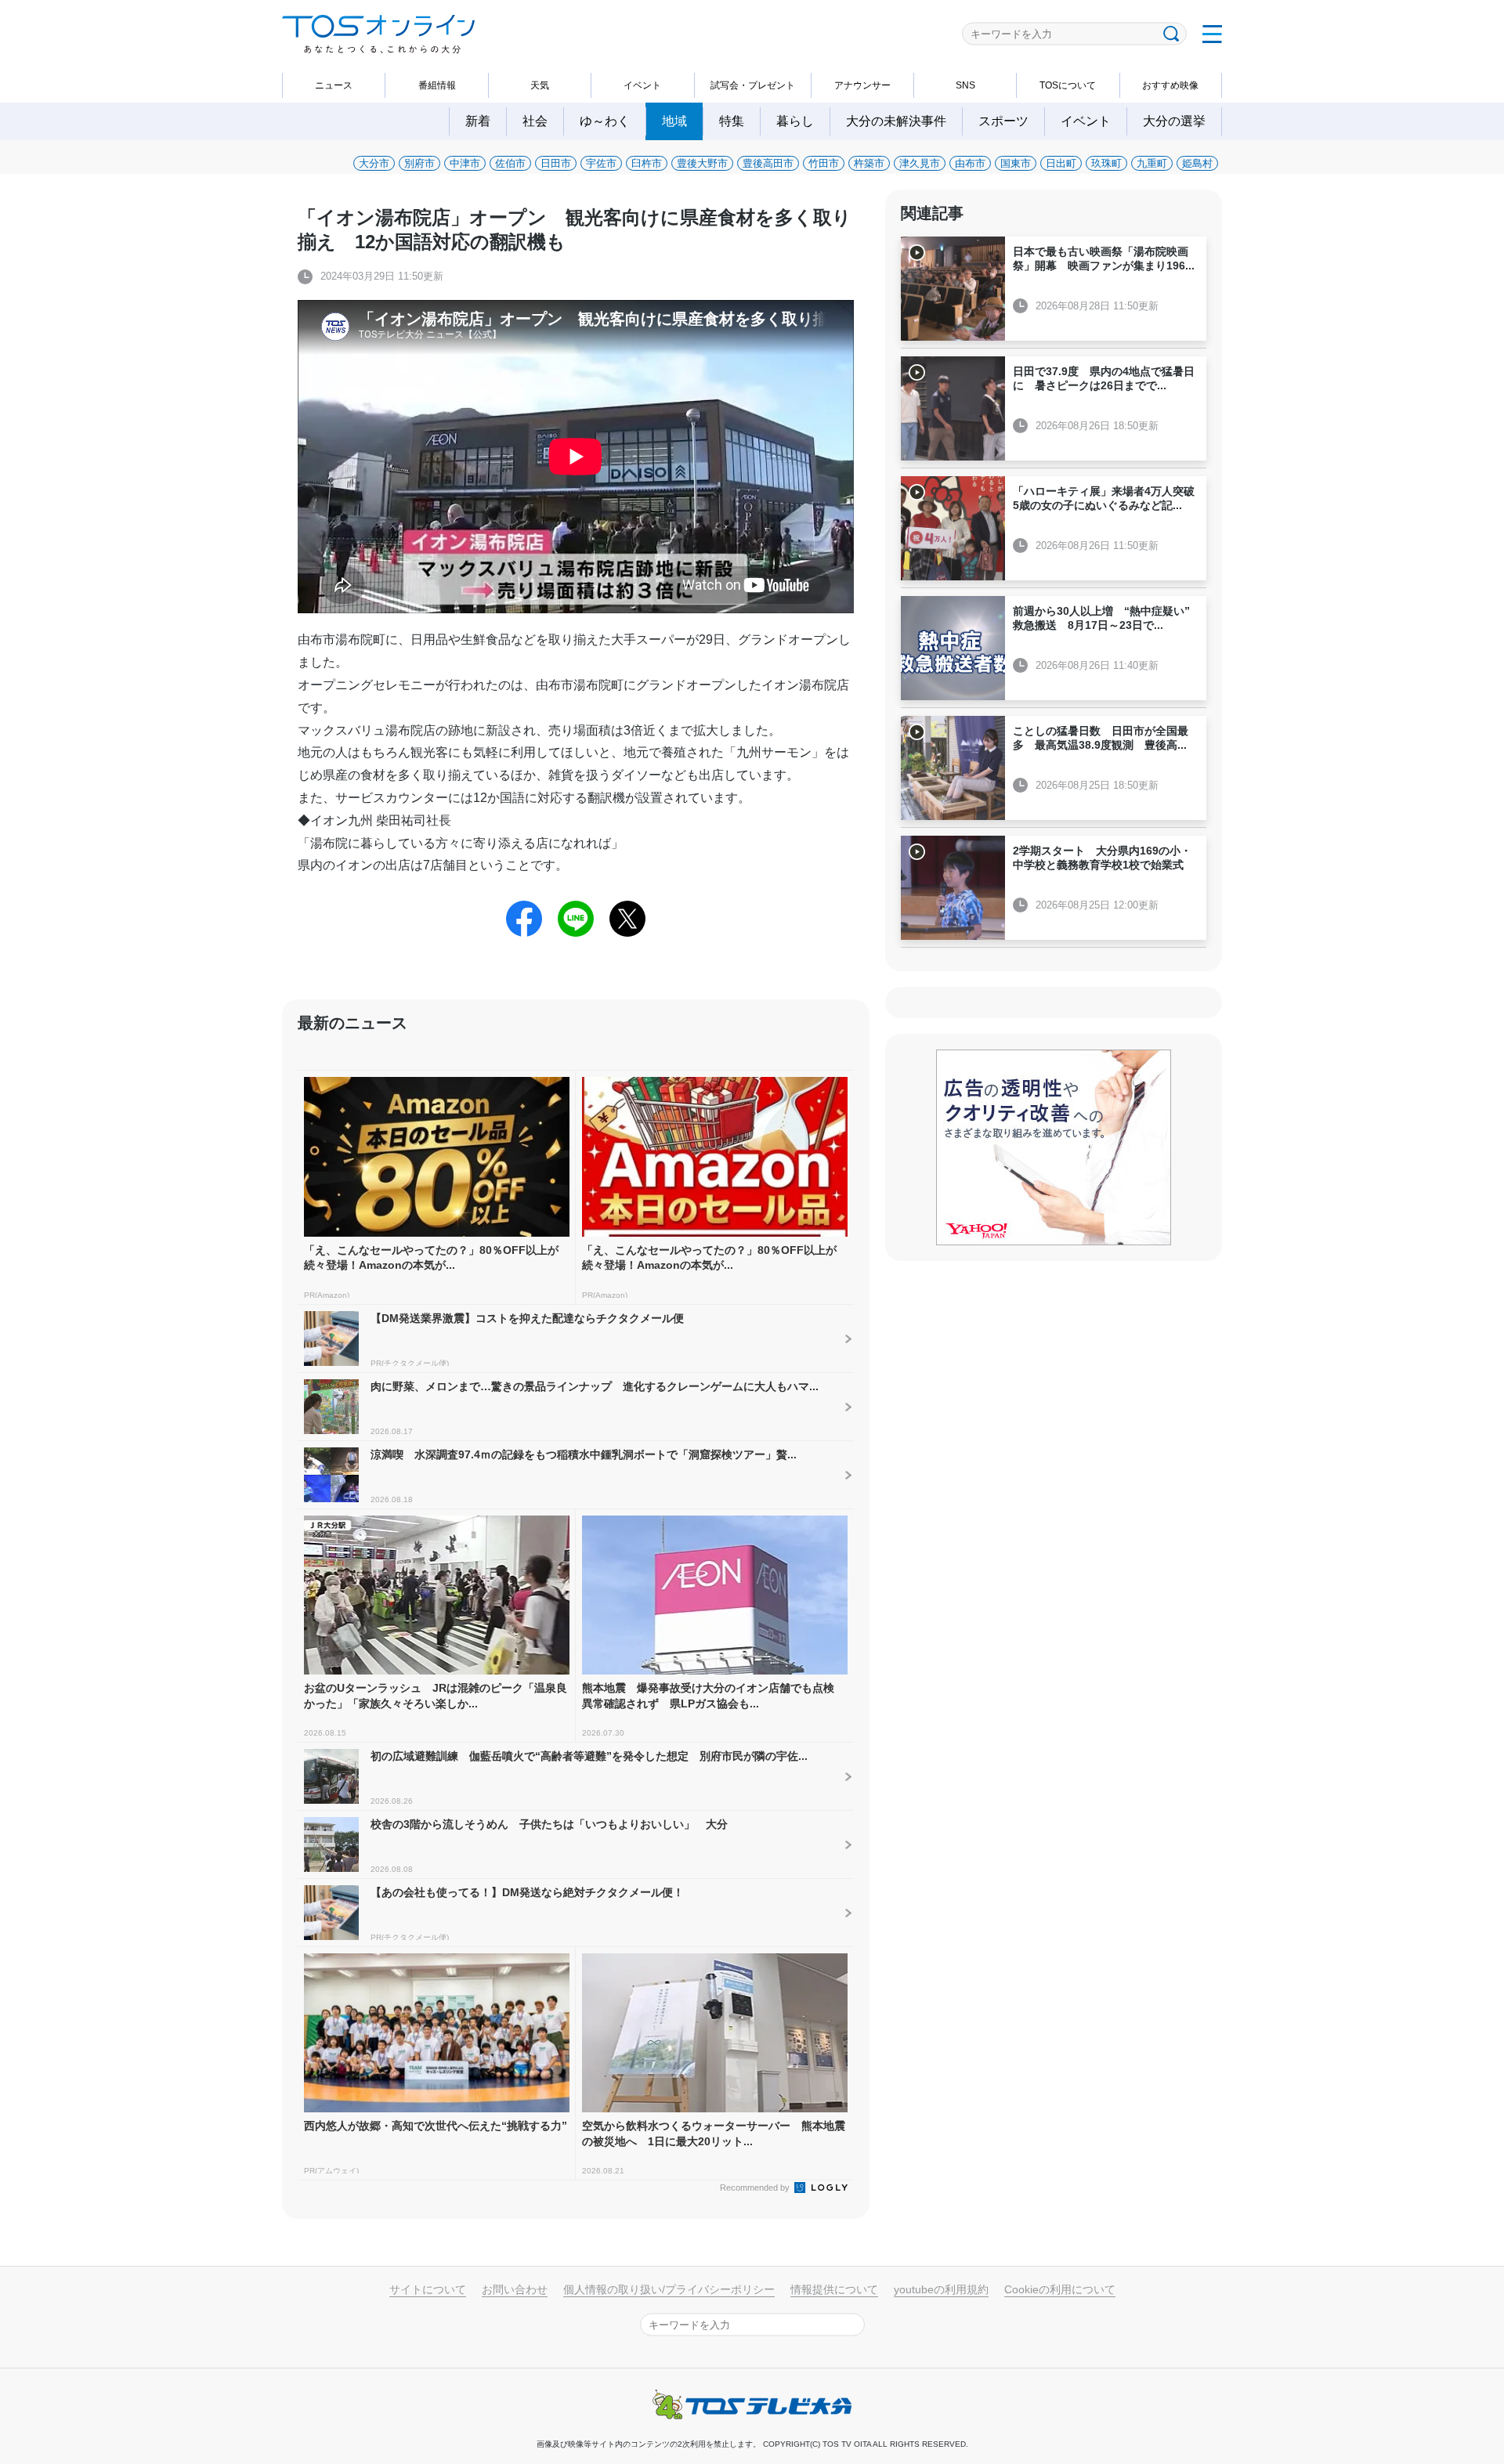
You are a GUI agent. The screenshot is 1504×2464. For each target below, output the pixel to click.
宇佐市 (601, 163)
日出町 (1061, 163)
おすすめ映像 (1170, 85)
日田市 (556, 163)
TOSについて (1068, 85)
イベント (642, 85)
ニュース (334, 85)
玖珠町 (1106, 163)
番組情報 (437, 85)
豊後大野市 (702, 163)
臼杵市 (647, 163)
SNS (965, 85)
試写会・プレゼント (753, 85)
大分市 (374, 163)
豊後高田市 (768, 163)
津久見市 (920, 163)
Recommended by (756, 2188)
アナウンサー (862, 85)
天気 (540, 85)
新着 (478, 121)
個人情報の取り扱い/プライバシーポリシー (669, 2289)
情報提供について (834, 2289)
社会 (535, 121)
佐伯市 (510, 163)
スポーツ (1003, 121)
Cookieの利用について (1060, 2289)
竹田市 (824, 163)
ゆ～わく (605, 121)
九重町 (1152, 163)
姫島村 (1197, 163)
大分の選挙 (1174, 121)
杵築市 (869, 163)
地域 (674, 121)
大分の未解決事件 (896, 121)
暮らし (795, 121)
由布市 (970, 163)
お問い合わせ (515, 2289)
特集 (732, 121)
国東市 (1016, 163)
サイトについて (428, 2289)
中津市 (465, 163)
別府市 (419, 163)
